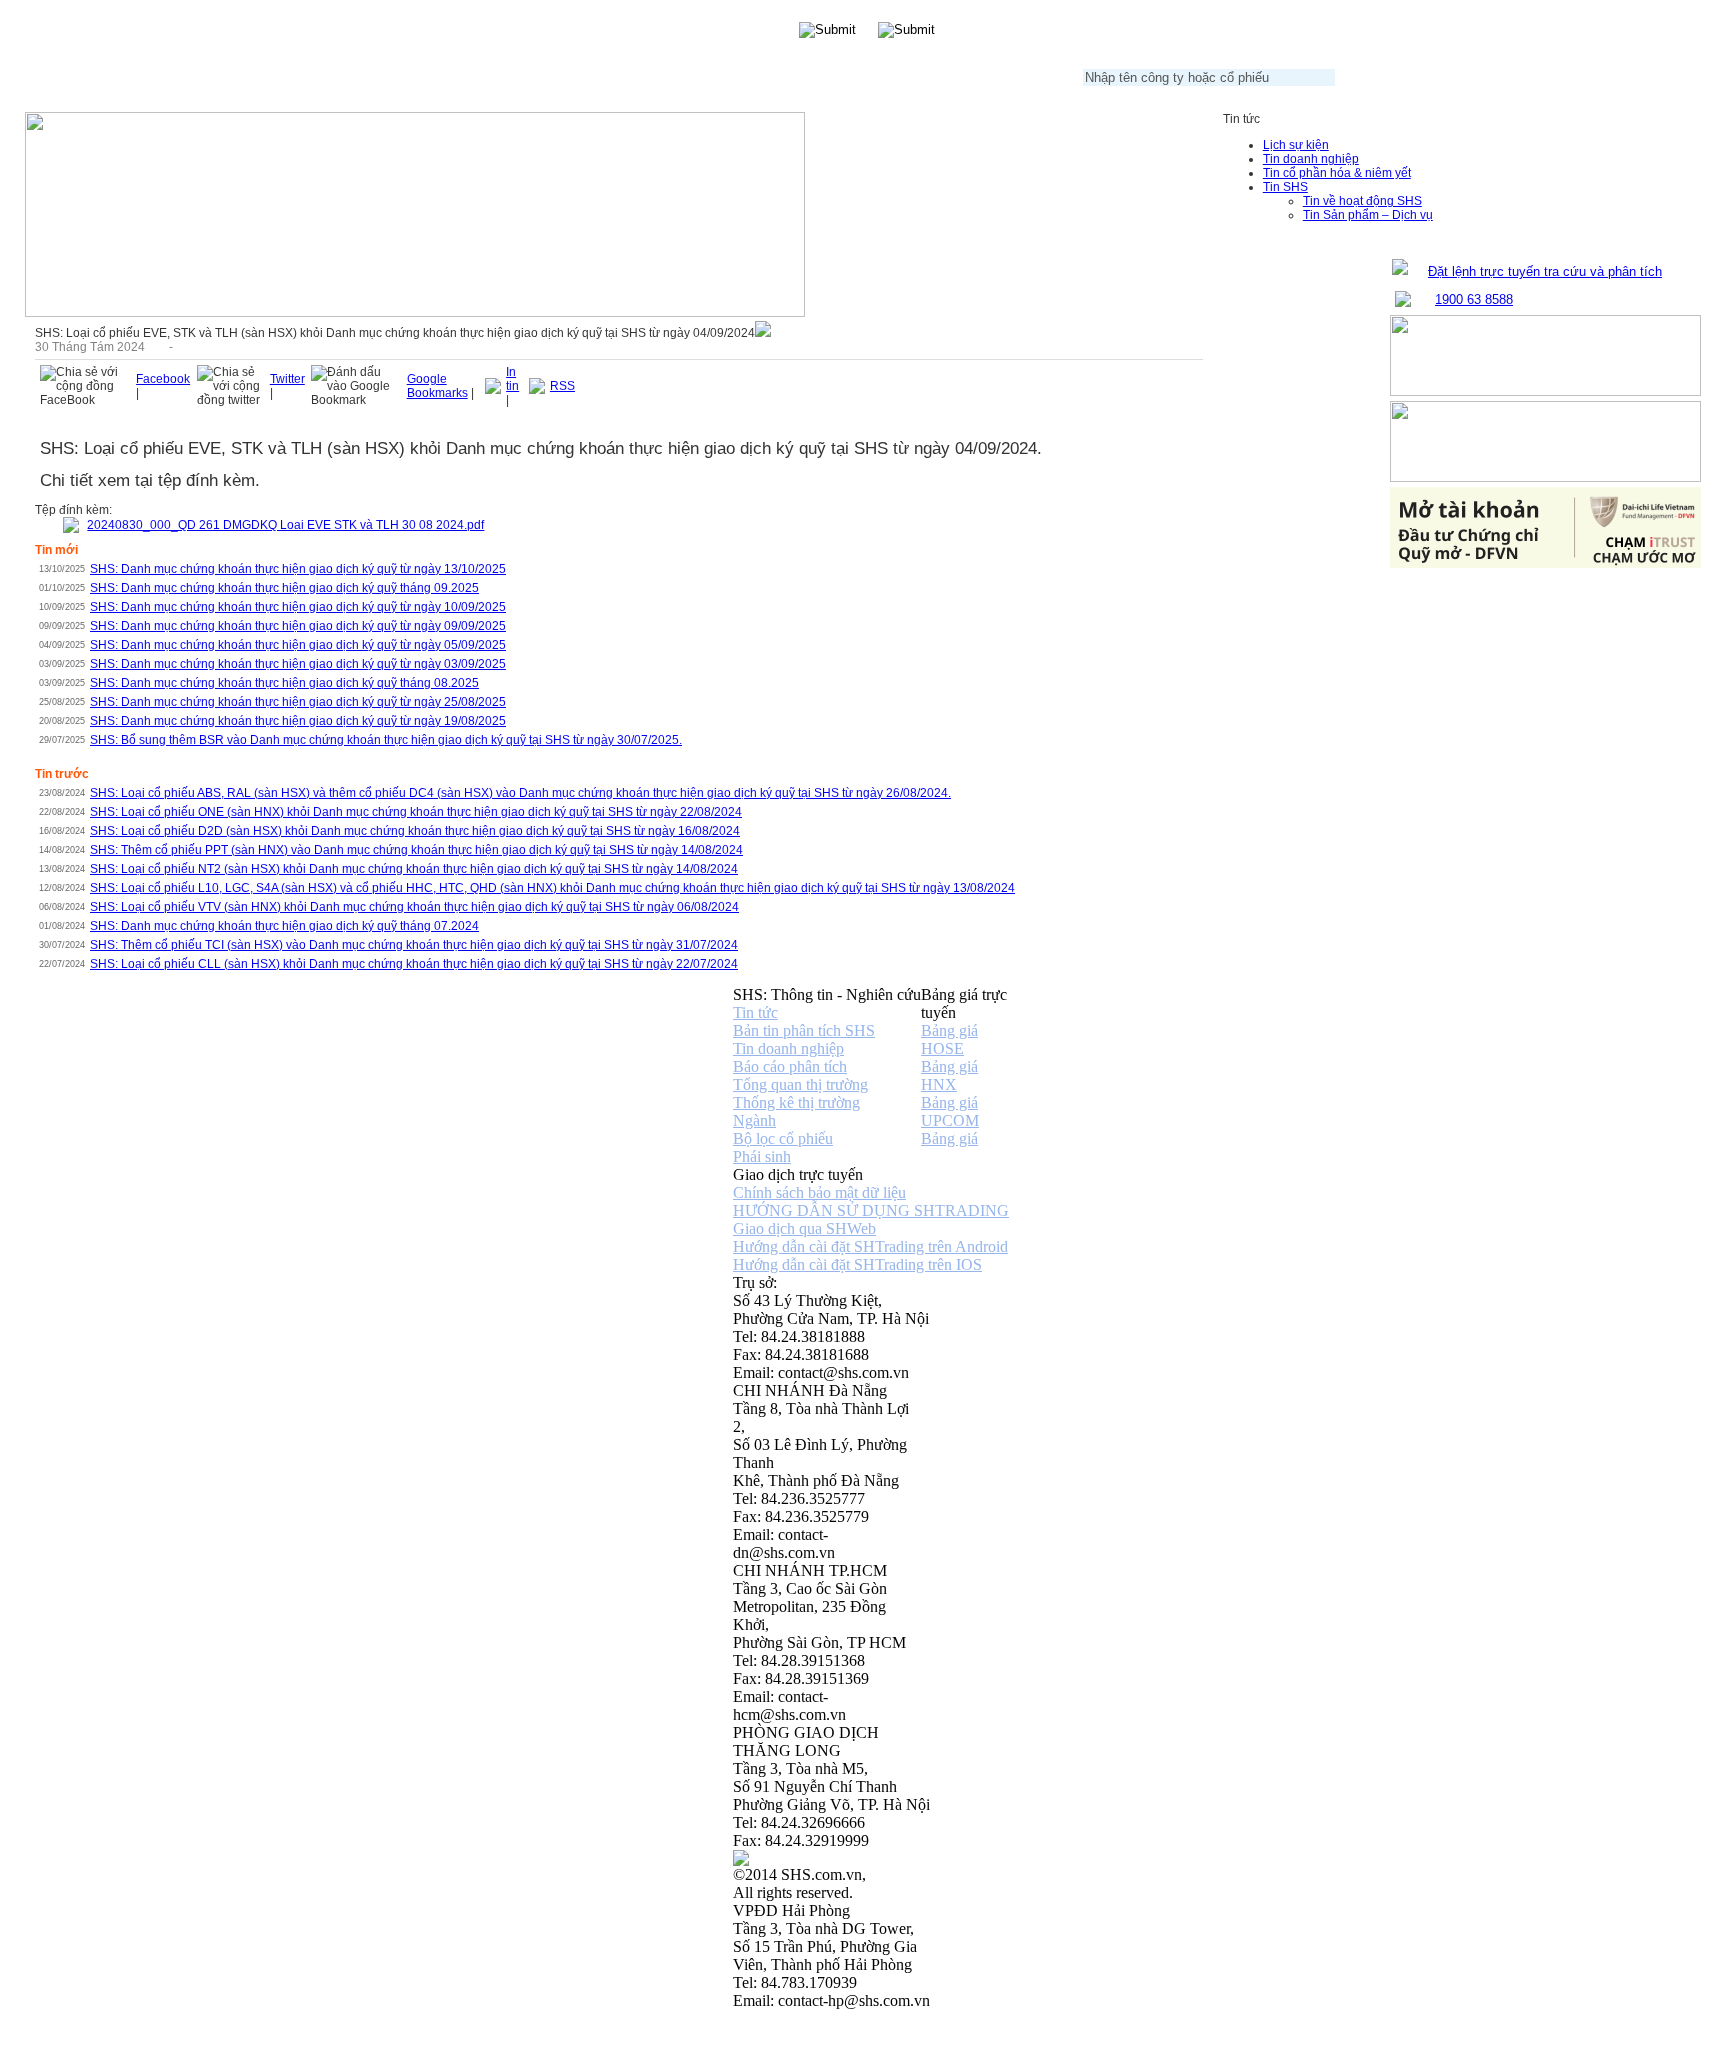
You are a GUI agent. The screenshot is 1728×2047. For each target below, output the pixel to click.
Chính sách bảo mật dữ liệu (819, 1192)
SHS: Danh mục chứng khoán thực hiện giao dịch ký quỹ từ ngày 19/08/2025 (298, 721)
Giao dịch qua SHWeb (804, 1228)
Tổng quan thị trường (800, 1084)
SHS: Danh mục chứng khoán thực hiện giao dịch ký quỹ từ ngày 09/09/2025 (298, 626)
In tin (512, 379)
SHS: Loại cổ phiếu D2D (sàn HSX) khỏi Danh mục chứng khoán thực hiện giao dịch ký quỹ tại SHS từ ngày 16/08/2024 (415, 831)
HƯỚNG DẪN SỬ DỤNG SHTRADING (871, 1210)
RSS (562, 386)
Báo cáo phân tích (790, 1066)
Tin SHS (1285, 187)
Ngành (754, 1120)
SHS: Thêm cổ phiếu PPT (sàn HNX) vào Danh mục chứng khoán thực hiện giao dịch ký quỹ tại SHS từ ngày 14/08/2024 (416, 850)
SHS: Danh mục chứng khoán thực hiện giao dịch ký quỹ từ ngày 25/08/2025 (298, 702)
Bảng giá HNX (949, 1075)
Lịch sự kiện (1296, 145)
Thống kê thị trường (796, 1102)
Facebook (163, 379)
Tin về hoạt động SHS (1362, 201)
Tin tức (755, 1012)
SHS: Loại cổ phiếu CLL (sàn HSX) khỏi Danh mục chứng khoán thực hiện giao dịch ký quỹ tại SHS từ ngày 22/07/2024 (414, 964)
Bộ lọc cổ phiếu (783, 1138)
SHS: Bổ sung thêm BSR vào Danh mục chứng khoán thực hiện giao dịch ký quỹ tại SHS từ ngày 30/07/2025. (386, 740)
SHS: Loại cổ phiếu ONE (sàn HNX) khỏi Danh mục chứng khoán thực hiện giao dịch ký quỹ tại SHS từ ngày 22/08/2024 (416, 812)
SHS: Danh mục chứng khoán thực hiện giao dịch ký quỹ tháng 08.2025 (284, 683)
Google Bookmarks (437, 386)
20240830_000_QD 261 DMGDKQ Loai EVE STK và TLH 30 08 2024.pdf (285, 525)
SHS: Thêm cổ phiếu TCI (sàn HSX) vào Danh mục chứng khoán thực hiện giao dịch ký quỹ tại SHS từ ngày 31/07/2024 (414, 945)
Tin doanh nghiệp (1311, 159)
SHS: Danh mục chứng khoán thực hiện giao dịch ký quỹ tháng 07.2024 (284, 926)
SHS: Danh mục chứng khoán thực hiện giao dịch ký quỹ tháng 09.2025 (284, 588)
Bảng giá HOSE (949, 1039)
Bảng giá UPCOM (950, 1111)
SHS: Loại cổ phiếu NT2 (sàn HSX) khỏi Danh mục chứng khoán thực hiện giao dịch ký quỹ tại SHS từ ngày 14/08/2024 (414, 869)
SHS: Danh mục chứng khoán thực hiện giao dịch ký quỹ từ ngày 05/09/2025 (298, 645)
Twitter (287, 379)
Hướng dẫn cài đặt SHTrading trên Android (870, 1246)
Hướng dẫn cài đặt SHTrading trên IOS (857, 1264)
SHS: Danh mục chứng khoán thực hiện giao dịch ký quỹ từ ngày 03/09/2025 (298, 664)
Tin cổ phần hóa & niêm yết (1337, 173)
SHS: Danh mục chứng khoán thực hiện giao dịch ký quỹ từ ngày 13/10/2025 (298, 569)
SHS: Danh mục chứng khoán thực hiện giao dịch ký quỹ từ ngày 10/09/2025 (298, 607)
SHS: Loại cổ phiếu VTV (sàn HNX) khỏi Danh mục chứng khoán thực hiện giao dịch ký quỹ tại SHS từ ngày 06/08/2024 (414, 907)
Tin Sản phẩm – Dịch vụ (1368, 215)
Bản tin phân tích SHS (804, 1030)
